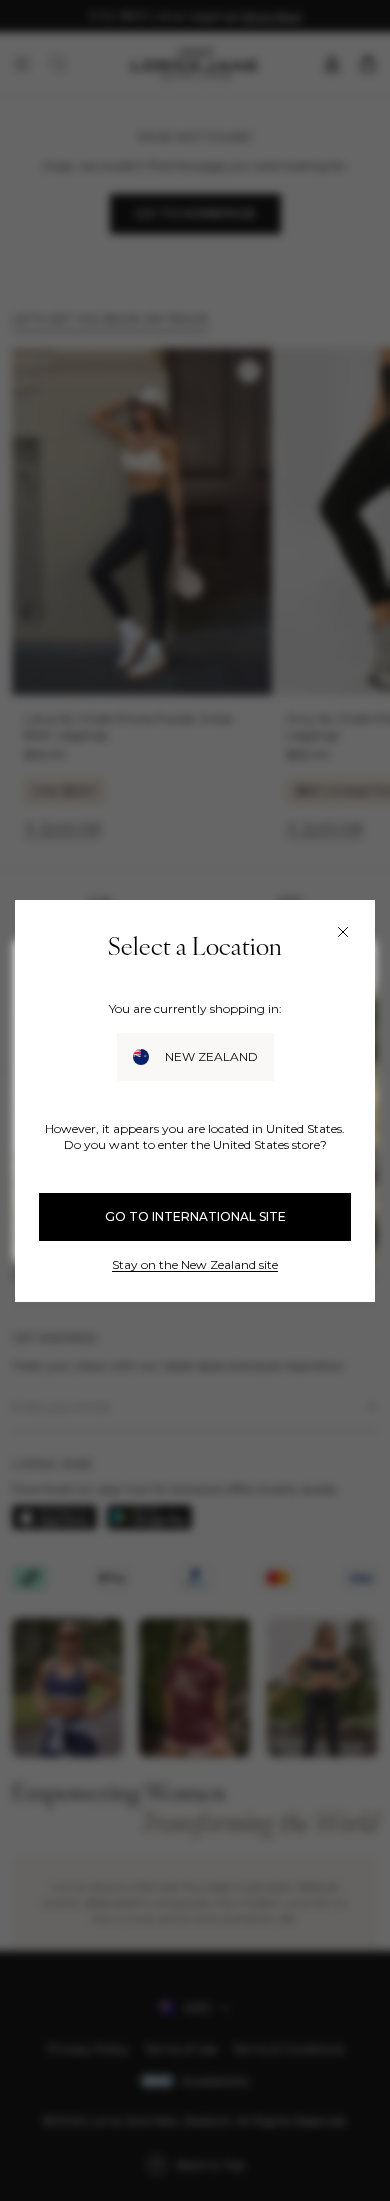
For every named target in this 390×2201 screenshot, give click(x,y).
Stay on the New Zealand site (195, 1264)
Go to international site (195, 1216)
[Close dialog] (343, 932)
